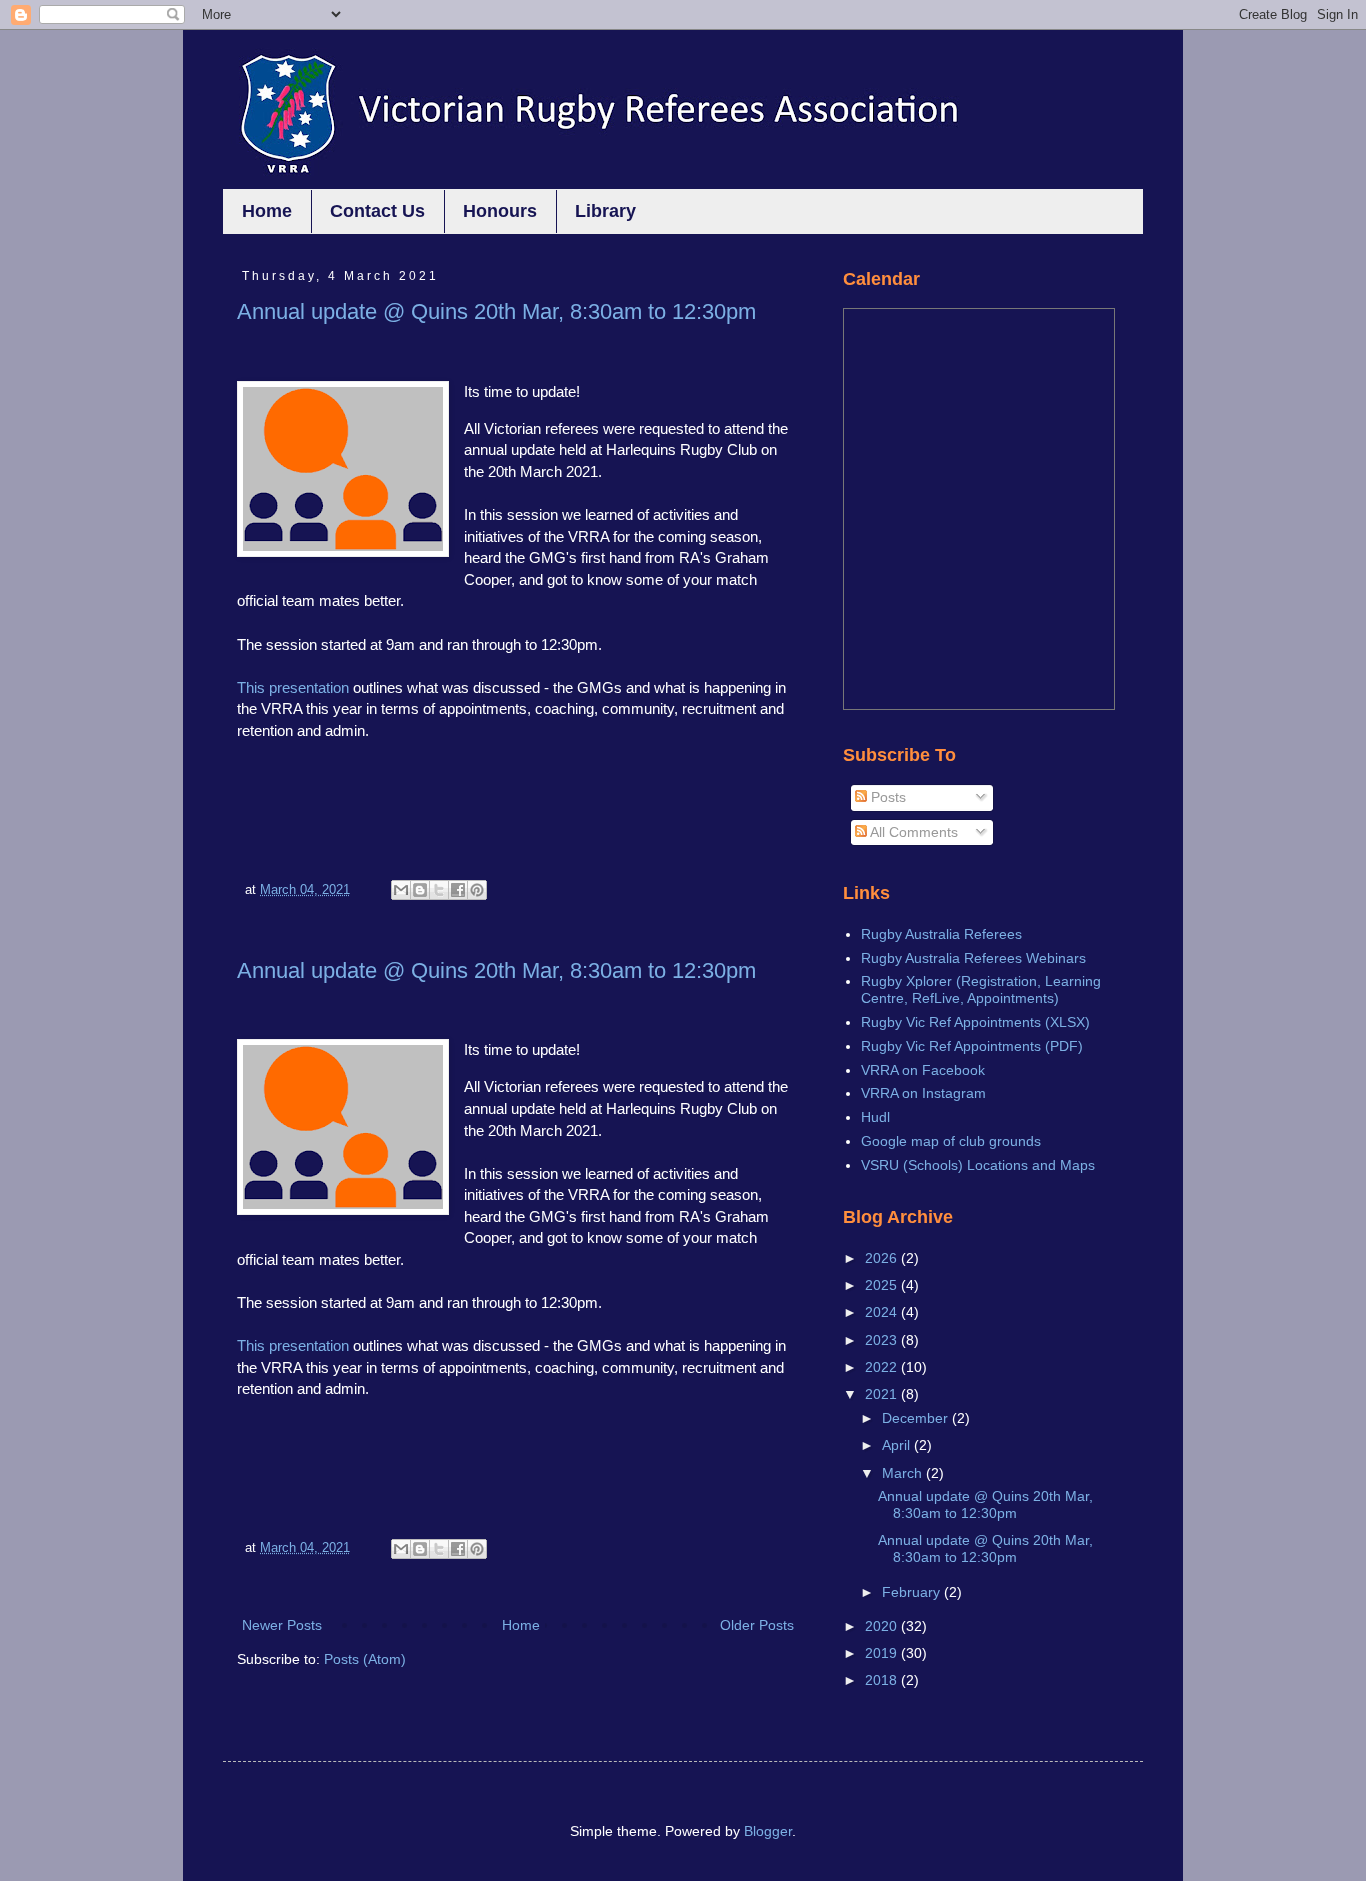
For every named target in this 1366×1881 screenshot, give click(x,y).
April (898, 1445)
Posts (886, 797)
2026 (883, 1258)
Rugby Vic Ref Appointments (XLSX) (975, 1022)
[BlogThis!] (420, 890)
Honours (500, 211)
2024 (883, 1312)
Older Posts (757, 1625)
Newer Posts (282, 1625)
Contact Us (377, 211)
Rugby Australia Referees (941, 934)
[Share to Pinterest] (477, 890)
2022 (883, 1367)
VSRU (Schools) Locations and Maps (978, 1165)
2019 (883, 1653)
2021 (883, 1394)
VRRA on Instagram (923, 1093)
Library (605, 211)
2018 (883, 1680)
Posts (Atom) (365, 1659)
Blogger (768, 1831)
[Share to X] (439, 890)
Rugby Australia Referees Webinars (973, 958)
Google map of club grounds (951, 1141)
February (913, 1592)
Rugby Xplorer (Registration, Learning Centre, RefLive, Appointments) (981, 989)
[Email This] (401, 890)
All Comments (912, 832)
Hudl (875, 1117)
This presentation (293, 687)
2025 (883, 1285)
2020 (883, 1626)
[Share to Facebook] (458, 890)
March (904, 1473)
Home (267, 211)
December (917, 1418)
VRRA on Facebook (923, 1070)
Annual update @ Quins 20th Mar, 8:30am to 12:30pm (496, 311)
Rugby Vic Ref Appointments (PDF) (972, 1046)
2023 (883, 1340)
